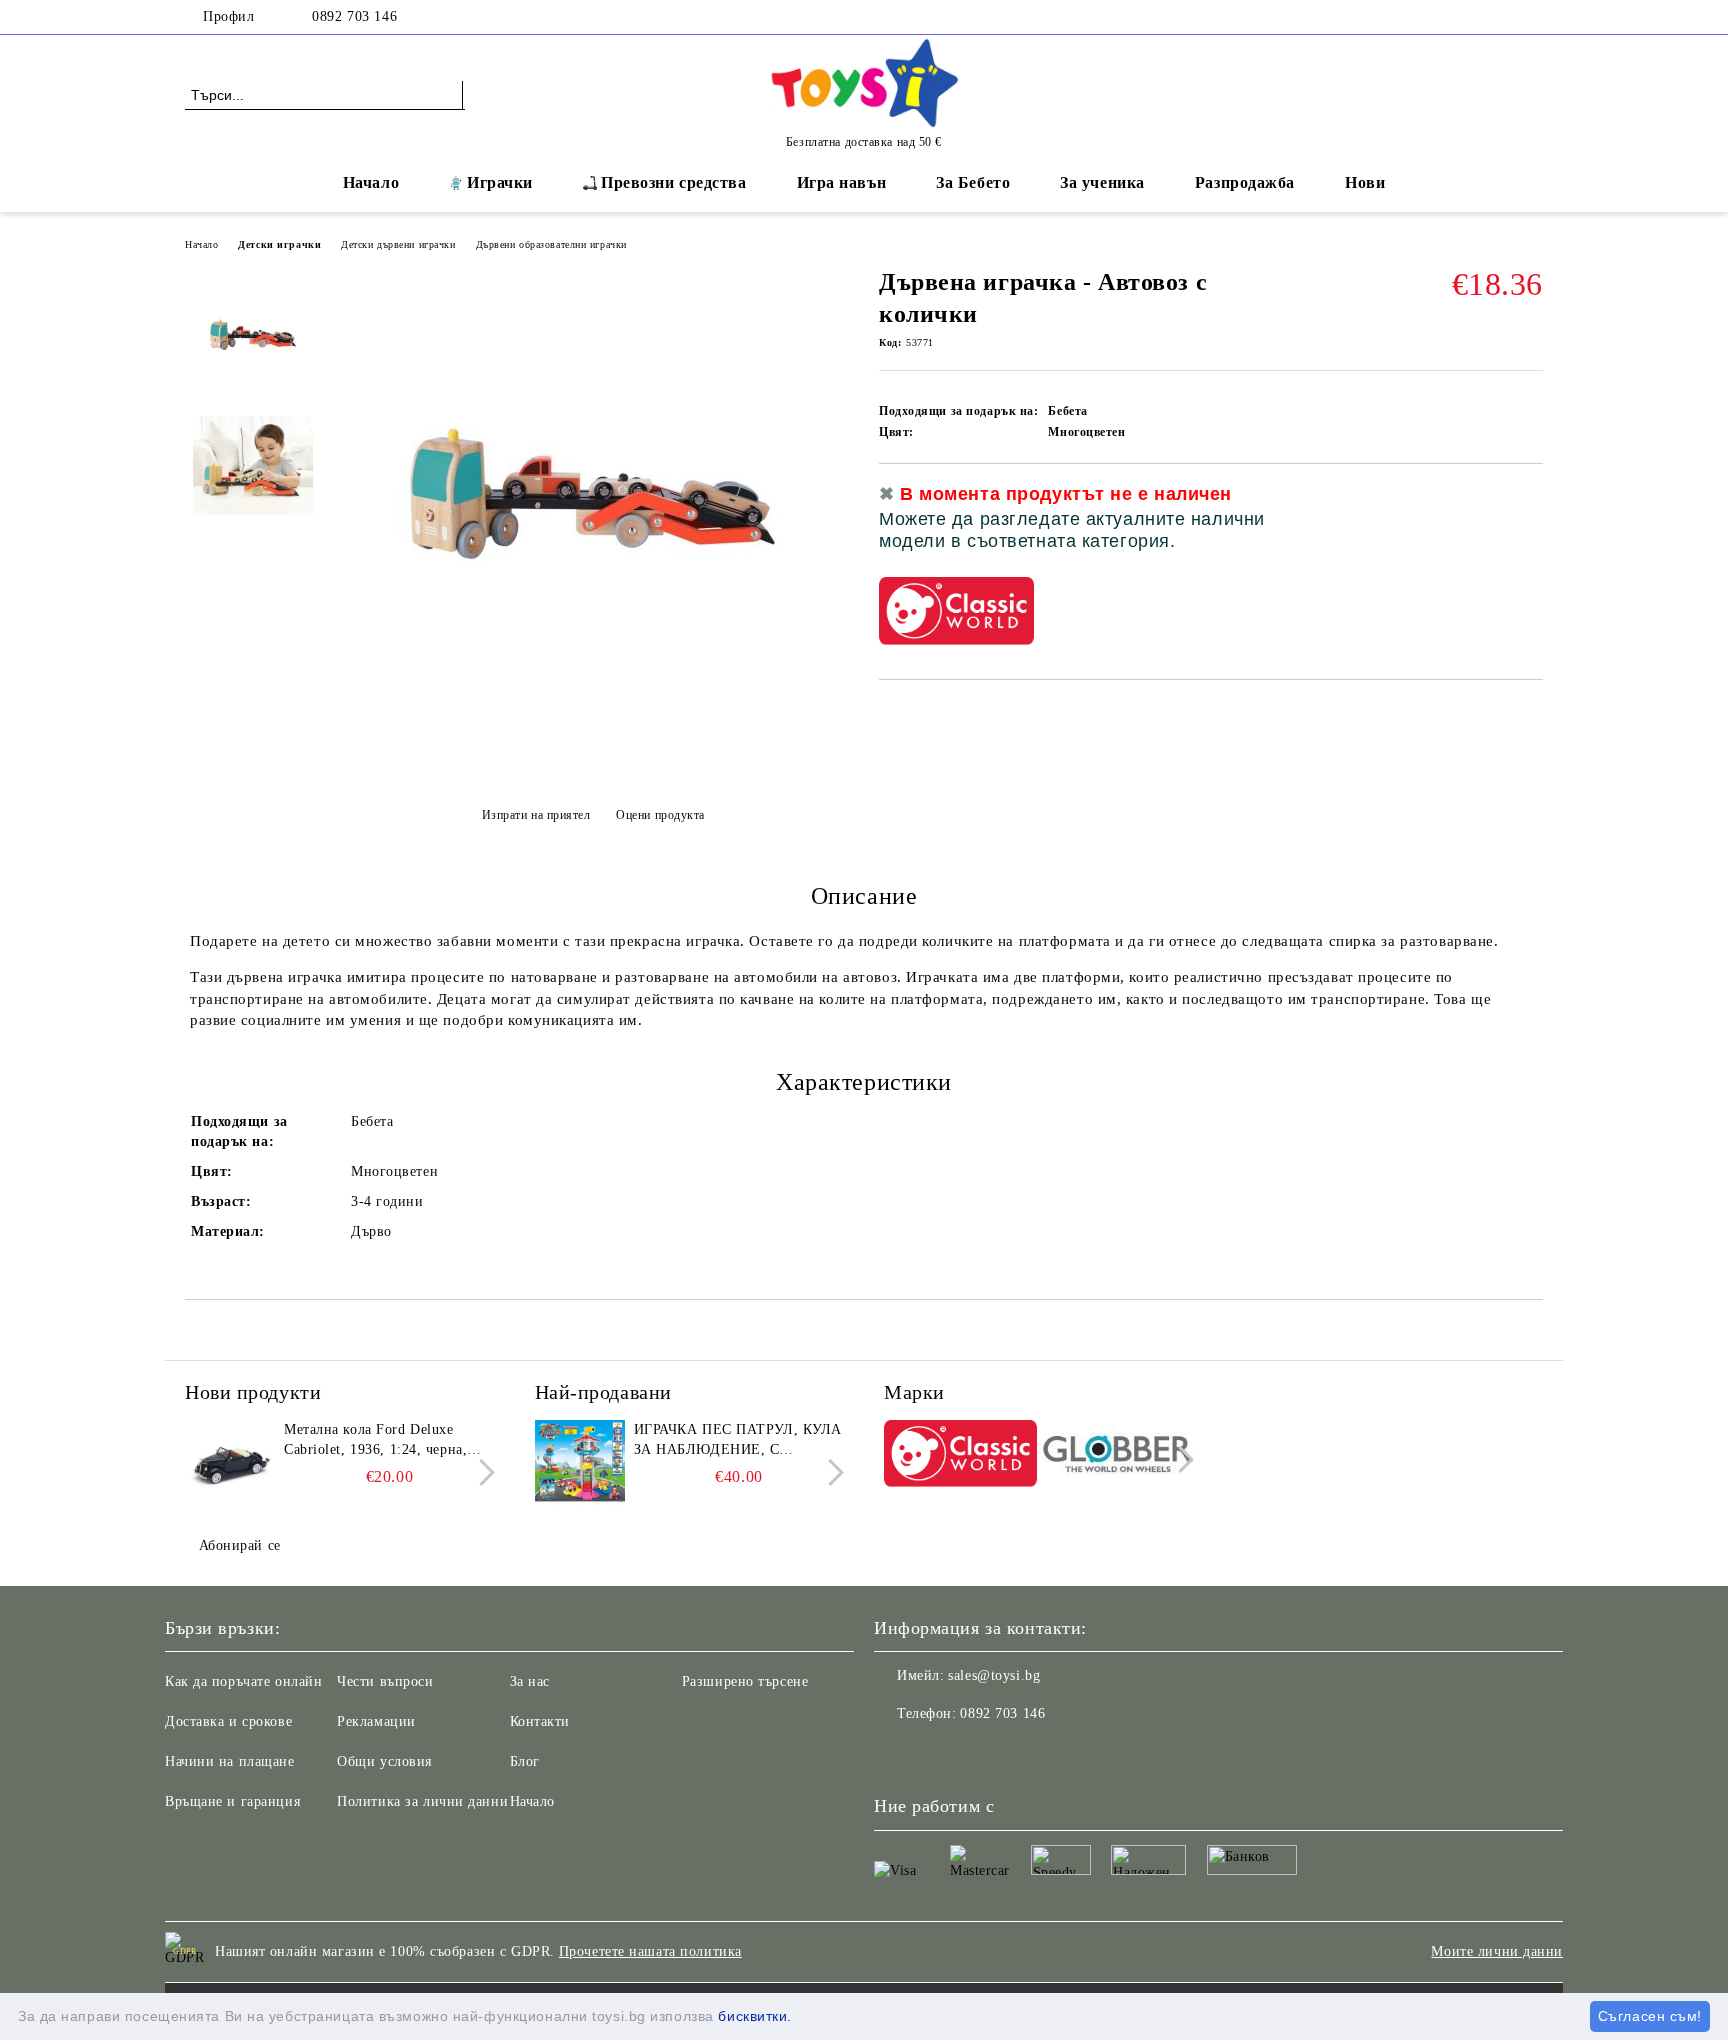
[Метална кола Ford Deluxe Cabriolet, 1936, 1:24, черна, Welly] (230, 1465)
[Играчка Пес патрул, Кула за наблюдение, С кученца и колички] (580, 1465)
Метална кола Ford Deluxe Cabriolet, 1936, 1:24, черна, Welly (375, 1441)
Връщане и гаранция (232, 1801)
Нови (1365, 182)
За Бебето (973, 182)
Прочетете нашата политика (650, 1951)
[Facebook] (1532, 17)
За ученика (1102, 182)
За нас (530, 1681)
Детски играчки (279, 244)
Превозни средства (674, 182)
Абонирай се (240, 1545)
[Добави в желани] (1528, 525)
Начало (371, 182)
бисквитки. (755, 2016)
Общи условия (384, 1761)
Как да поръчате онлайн (243, 1681)
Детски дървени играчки (398, 244)
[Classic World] (960, 1456)
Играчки (500, 182)
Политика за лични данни (422, 1801)
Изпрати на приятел (536, 815)
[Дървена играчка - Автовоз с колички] (592, 770)
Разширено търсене (745, 1681)
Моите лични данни (1497, 1951)
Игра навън (842, 182)
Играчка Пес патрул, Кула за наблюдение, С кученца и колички (738, 1441)
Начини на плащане (230, 1761)
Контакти (540, 1721)
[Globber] (1118, 1457)
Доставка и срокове (228, 1721)
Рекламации (376, 1721)
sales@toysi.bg (994, 1675)
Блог (525, 1761)
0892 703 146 (354, 16)
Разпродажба (1245, 182)
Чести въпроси (385, 1681)
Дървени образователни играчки (551, 244)
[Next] (481, 1472)
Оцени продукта (660, 815)
